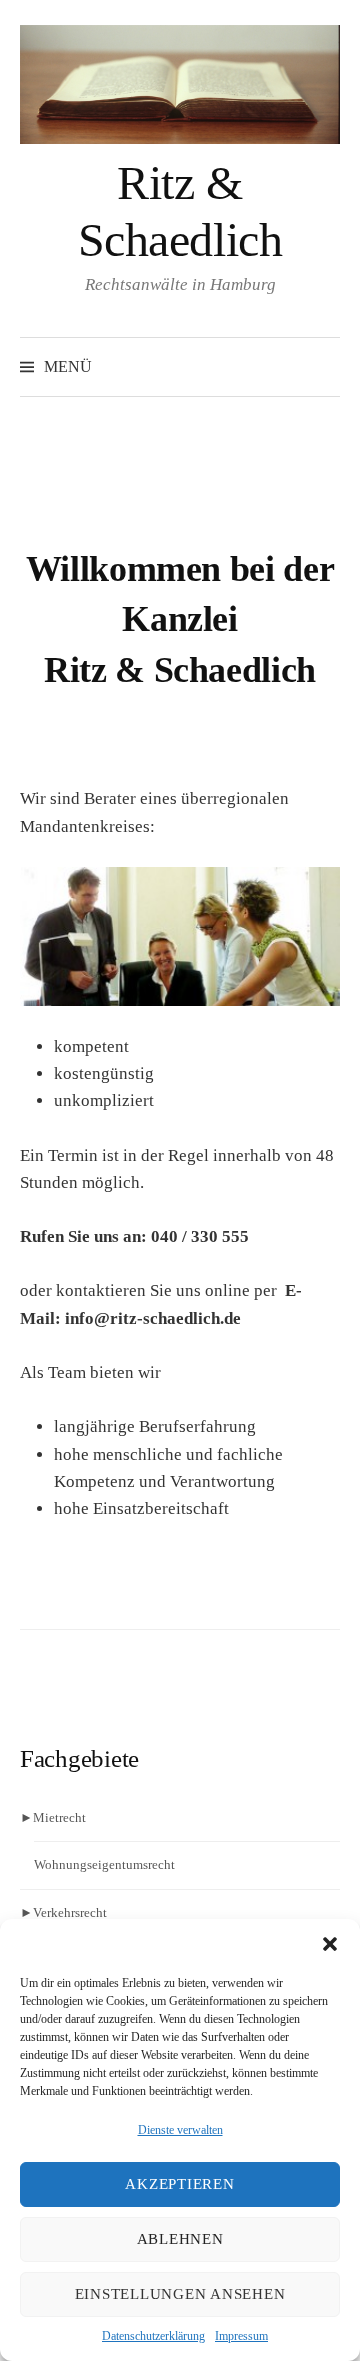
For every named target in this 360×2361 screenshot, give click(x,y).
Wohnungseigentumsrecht (104, 1864)
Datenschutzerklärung (153, 2336)
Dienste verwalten (180, 2130)
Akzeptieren (179, 2184)
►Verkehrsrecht (63, 1912)
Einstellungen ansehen (180, 2294)
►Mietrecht (53, 1817)
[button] (330, 1944)
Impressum (241, 2336)
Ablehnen (180, 2239)
